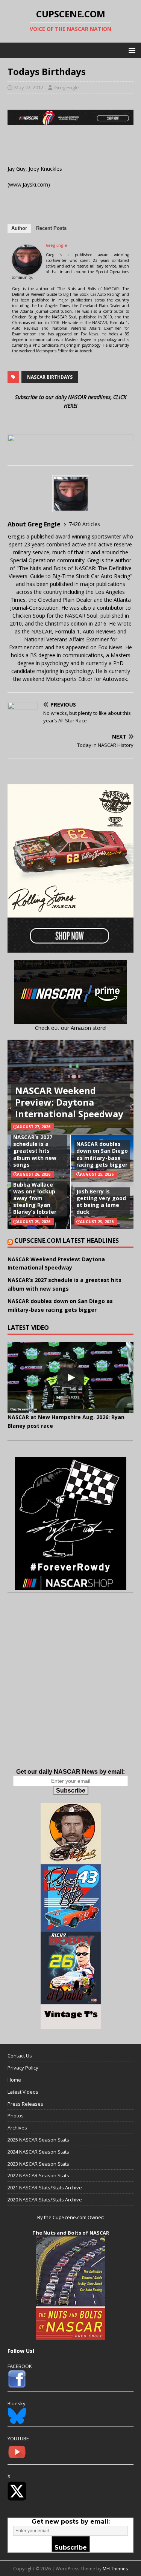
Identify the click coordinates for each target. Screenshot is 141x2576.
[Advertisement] (70, 1688)
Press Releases (25, 2104)
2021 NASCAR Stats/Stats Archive (45, 2187)
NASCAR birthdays (50, 377)
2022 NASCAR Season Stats (38, 2175)
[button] (131, 50)
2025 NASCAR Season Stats (38, 2140)
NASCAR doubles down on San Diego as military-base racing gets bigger (102, 1154)
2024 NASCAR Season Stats (38, 2152)
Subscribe (71, 1791)
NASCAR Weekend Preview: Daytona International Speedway (69, 1102)
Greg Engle (67, 87)
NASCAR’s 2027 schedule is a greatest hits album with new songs (35, 1151)
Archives (17, 2128)
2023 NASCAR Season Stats (38, 2164)
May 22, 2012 (29, 87)
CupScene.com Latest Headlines (67, 1241)
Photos (16, 2116)
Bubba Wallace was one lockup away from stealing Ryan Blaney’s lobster (35, 1198)
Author (19, 228)
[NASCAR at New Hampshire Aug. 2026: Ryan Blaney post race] (70, 1378)
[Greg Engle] (27, 270)
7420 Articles (84, 524)
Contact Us (20, 2056)
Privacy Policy (23, 2068)
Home (14, 2080)
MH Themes (115, 2569)
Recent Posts (51, 228)
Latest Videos (23, 2092)
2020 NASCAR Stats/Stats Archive (45, 2200)
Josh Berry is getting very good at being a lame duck (101, 1202)
